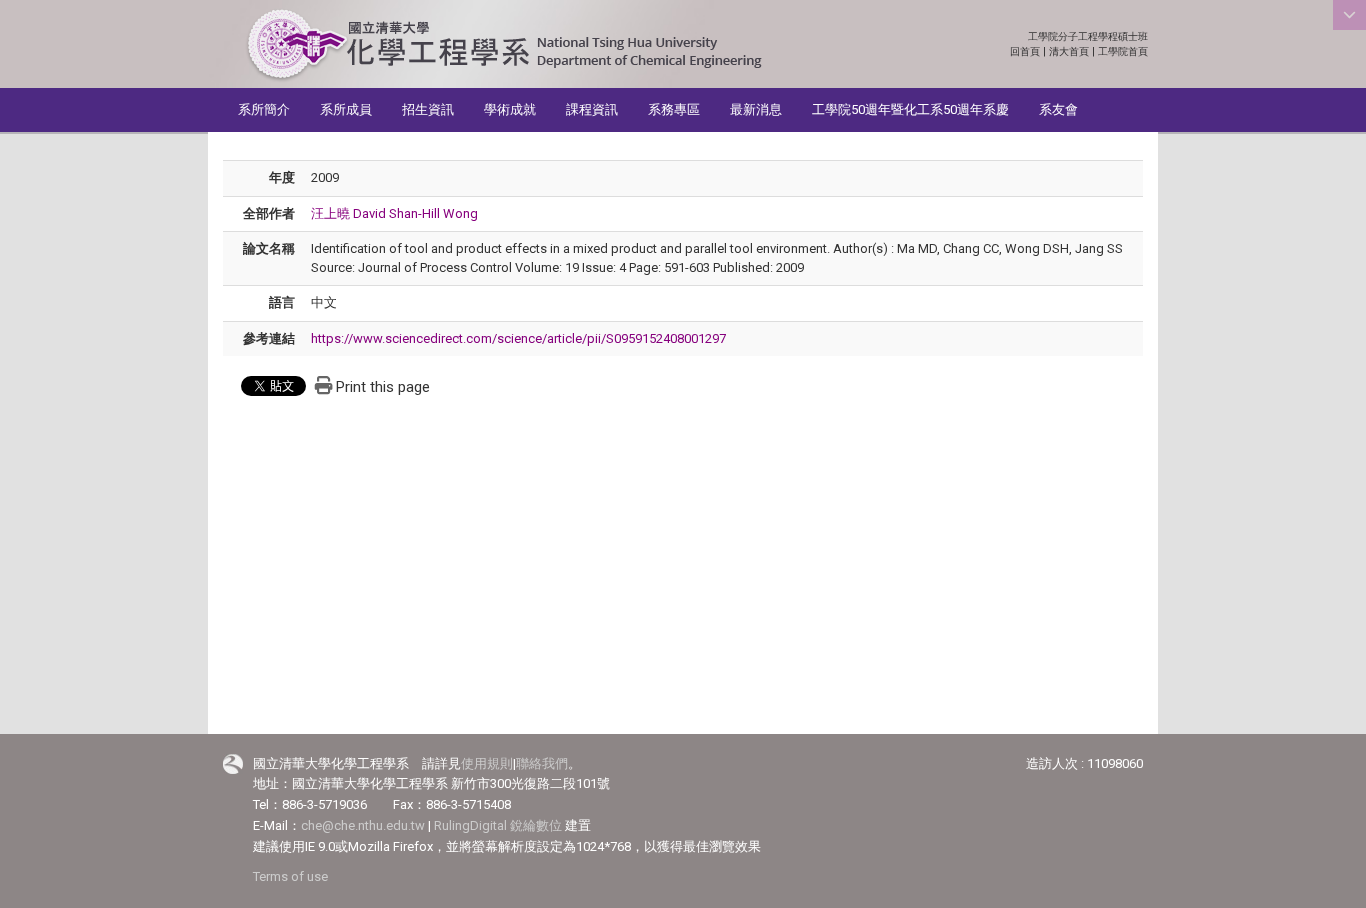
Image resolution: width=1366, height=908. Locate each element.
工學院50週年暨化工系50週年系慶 (910, 109)
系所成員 (346, 109)
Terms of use (290, 876)
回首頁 (1025, 51)
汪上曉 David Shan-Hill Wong (394, 213)
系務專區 (674, 109)
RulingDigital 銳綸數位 (498, 825)
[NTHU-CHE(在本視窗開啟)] (503, 45)
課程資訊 (592, 109)
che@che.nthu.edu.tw (363, 825)
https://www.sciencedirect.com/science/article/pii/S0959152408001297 (518, 338)
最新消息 (756, 109)
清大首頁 (1069, 51)
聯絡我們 (542, 763)
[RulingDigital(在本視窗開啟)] (233, 764)
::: (1137, 36)
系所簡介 (264, 109)
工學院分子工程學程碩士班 (1088, 36)
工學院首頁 (1123, 51)
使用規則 (487, 763)
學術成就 (510, 109)
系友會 (1058, 109)
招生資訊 (428, 109)
